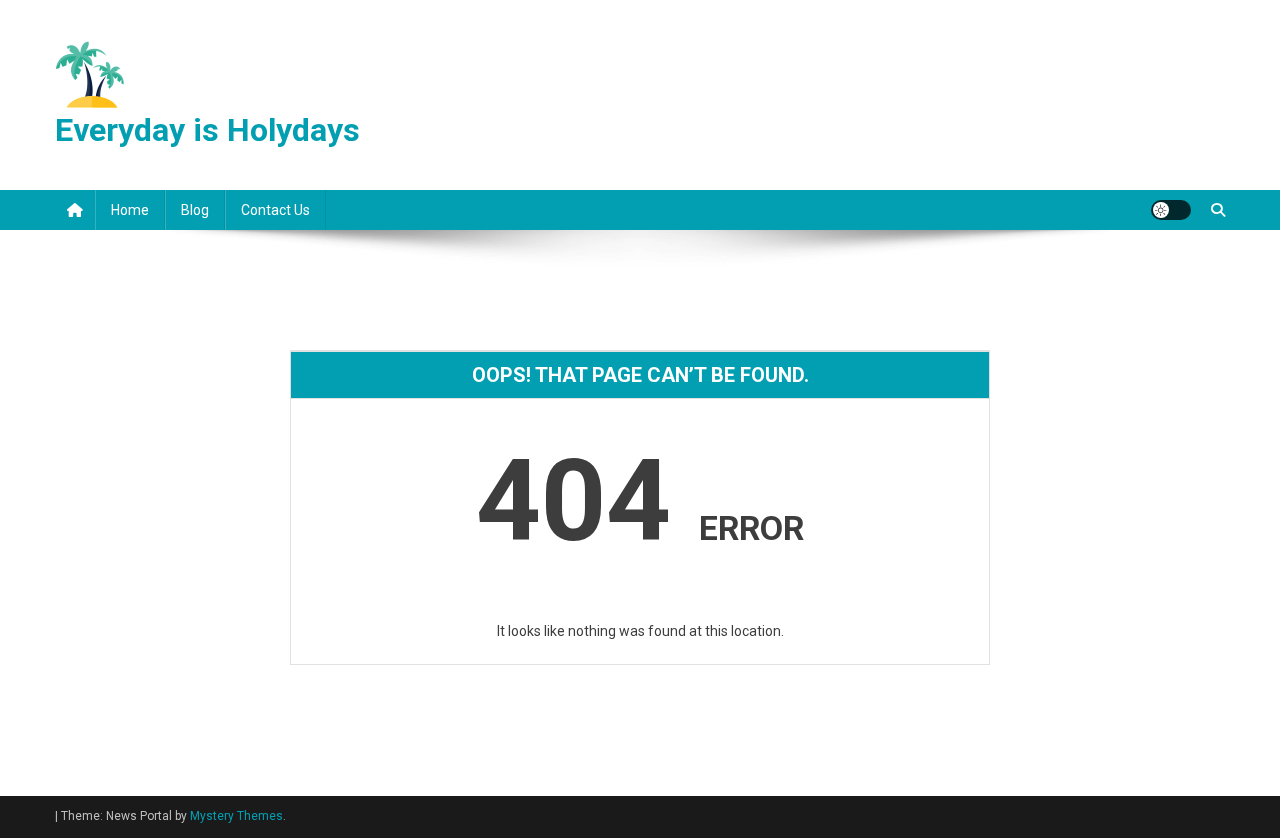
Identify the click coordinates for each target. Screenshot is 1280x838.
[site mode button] (1171, 210)
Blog (195, 210)
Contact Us (275, 210)
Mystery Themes (236, 816)
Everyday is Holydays (207, 130)
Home (130, 210)
